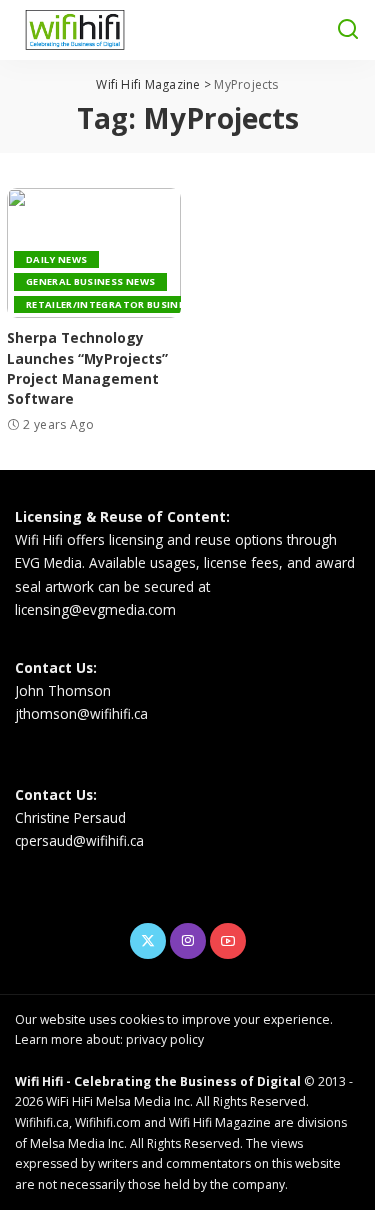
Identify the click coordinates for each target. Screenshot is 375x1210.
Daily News (56, 259)
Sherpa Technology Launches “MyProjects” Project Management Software (87, 368)
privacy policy (165, 1039)
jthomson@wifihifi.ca (81, 713)
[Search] (348, 30)
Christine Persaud (70, 817)
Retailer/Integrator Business (111, 304)
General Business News (90, 281)
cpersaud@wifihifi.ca (79, 840)
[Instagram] (188, 941)
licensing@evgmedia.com (95, 609)
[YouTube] (228, 941)
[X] (148, 941)
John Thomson (63, 690)
